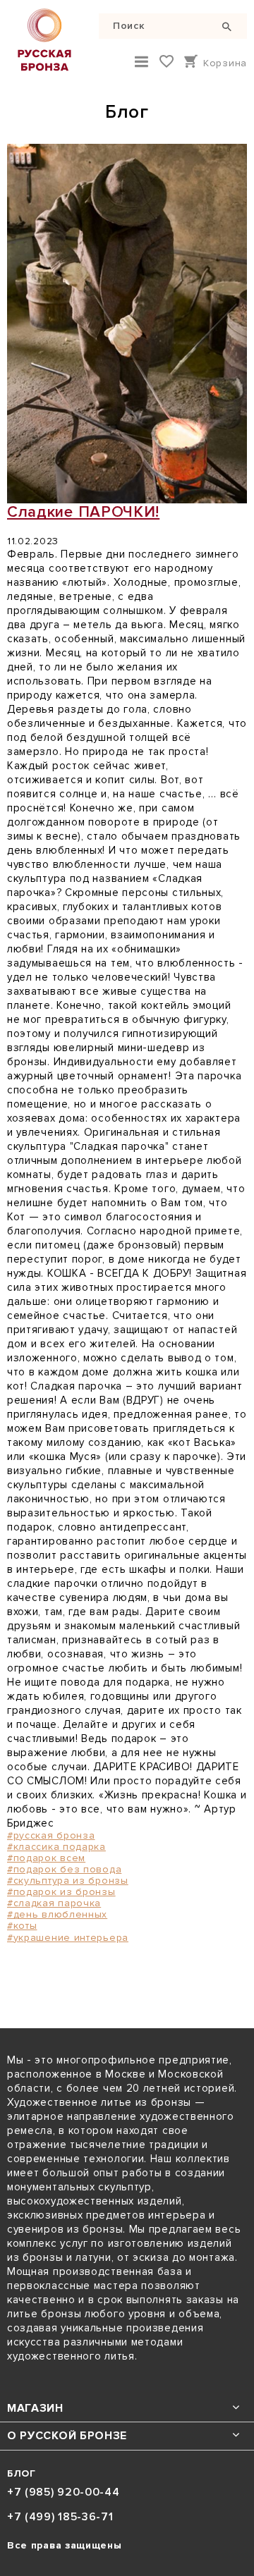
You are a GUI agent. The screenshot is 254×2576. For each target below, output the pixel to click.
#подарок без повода (64, 1869)
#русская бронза (51, 1835)
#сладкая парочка (54, 1903)
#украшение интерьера (68, 1938)
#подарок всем (46, 1858)
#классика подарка (56, 1847)
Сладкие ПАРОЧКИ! (83, 512)
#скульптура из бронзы (68, 1881)
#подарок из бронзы (61, 1892)
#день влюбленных (57, 1914)
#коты (22, 1926)
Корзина (225, 63)
